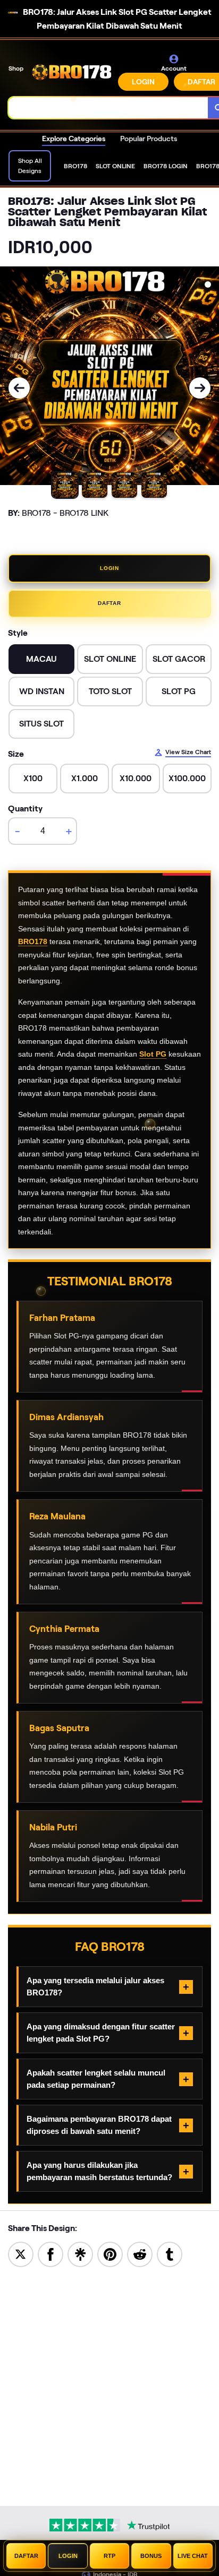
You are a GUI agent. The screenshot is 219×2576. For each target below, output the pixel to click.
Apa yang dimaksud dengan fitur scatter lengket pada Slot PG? (101, 2033)
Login (68, 2556)
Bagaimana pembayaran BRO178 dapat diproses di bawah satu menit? (99, 2125)
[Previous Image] (19, 388)
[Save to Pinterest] (110, 2254)
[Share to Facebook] (50, 2254)
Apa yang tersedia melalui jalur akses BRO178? (95, 1986)
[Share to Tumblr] (170, 2254)
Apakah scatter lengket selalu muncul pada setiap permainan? (96, 2079)
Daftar (26, 2556)
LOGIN (143, 82)
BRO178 (33, 941)
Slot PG (153, 1054)
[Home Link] (72, 72)
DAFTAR (109, 603)
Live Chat (193, 2556)
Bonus (151, 2556)
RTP (109, 2556)
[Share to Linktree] (80, 2254)
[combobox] (108, 108)
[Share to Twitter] (21, 2254)
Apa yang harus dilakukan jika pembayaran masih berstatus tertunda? (99, 2171)
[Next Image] (200, 388)
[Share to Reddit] (140, 2254)
